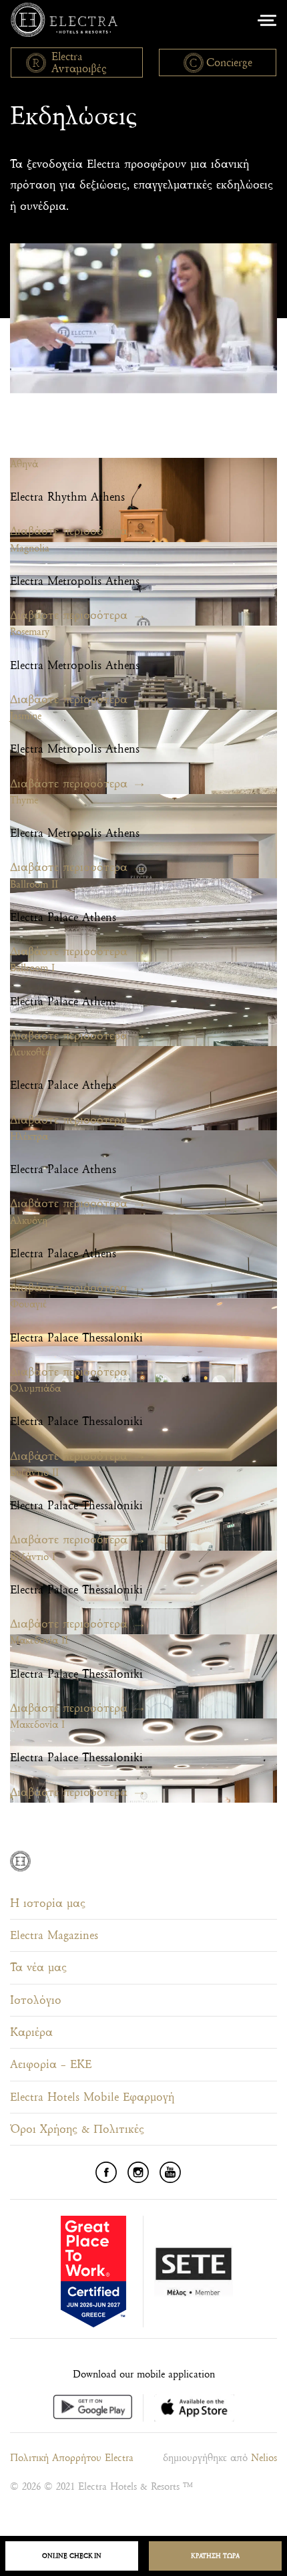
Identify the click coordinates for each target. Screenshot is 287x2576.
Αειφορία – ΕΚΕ (51, 2064)
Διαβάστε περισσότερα (69, 531)
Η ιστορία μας (48, 1903)
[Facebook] (106, 2172)
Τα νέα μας (38, 1967)
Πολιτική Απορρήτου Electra (72, 2458)
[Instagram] (138, 2172)
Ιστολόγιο (36, 2000)
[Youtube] (170, 2172)
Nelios (264, 2458)
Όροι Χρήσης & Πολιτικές (77, 2129)
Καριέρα (31, 2032)
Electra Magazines (54, 1935)
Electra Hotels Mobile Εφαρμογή (92, 2097)
